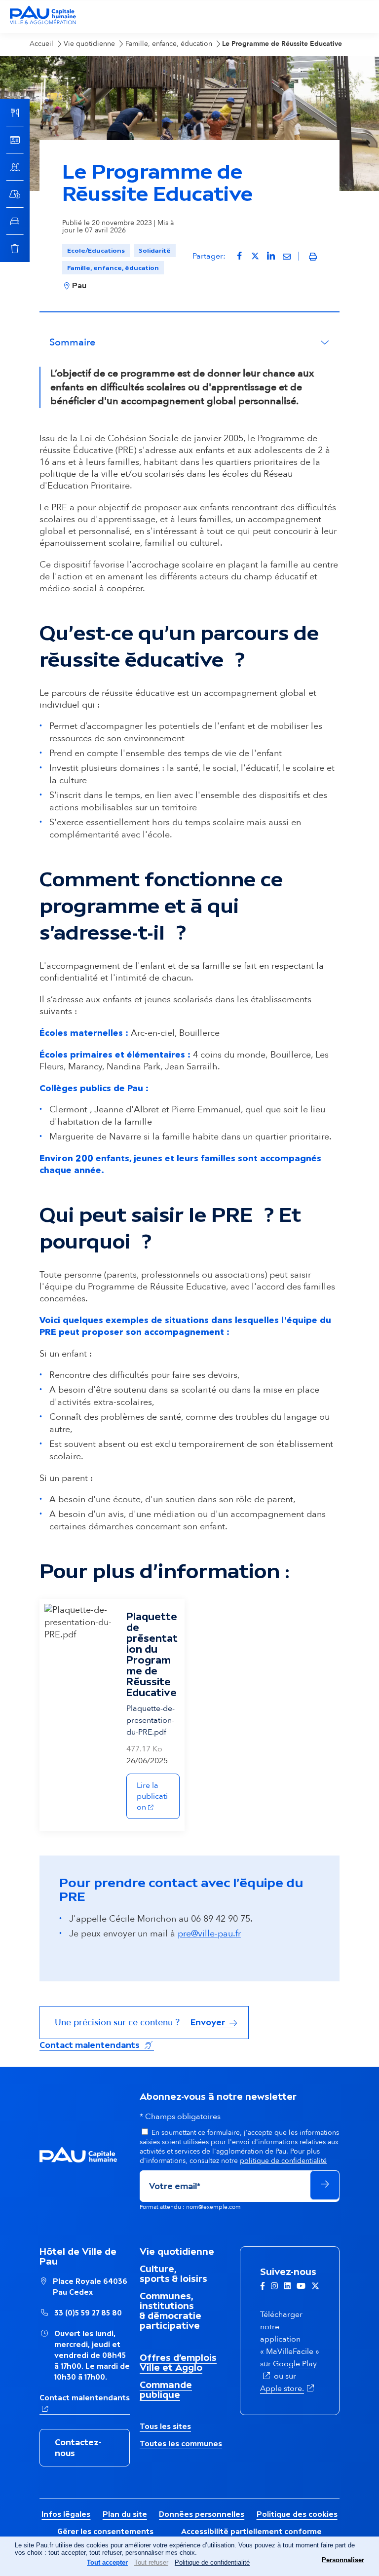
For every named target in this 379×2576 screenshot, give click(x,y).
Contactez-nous (78, 2448)
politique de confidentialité (283, 2161)
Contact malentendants (97, 2045)
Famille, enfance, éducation (113, 268)
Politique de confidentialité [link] (212, 2562)
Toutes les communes (181, 2443)
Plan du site (125, 2514)
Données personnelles (202, 2514)
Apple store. (288, 2388)
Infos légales (66, 2514)
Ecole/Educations (96, 250)
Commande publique (166, 2389)
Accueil (41, 44)
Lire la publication (158, 1796)
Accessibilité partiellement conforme (251, 2531)
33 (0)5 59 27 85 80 (88, 2313)
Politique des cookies (297, 2514)
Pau (79, 285)
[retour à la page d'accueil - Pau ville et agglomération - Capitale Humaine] (43, 23)
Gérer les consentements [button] (105, 2531)
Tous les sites (165, 2426)
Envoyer (209, 2022)
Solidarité (155, 250)
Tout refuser (151, 2562)
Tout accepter (107, 2562)
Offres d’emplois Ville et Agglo (178, 2362)
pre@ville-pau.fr (209, 1934)
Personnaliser (343, 2560)
